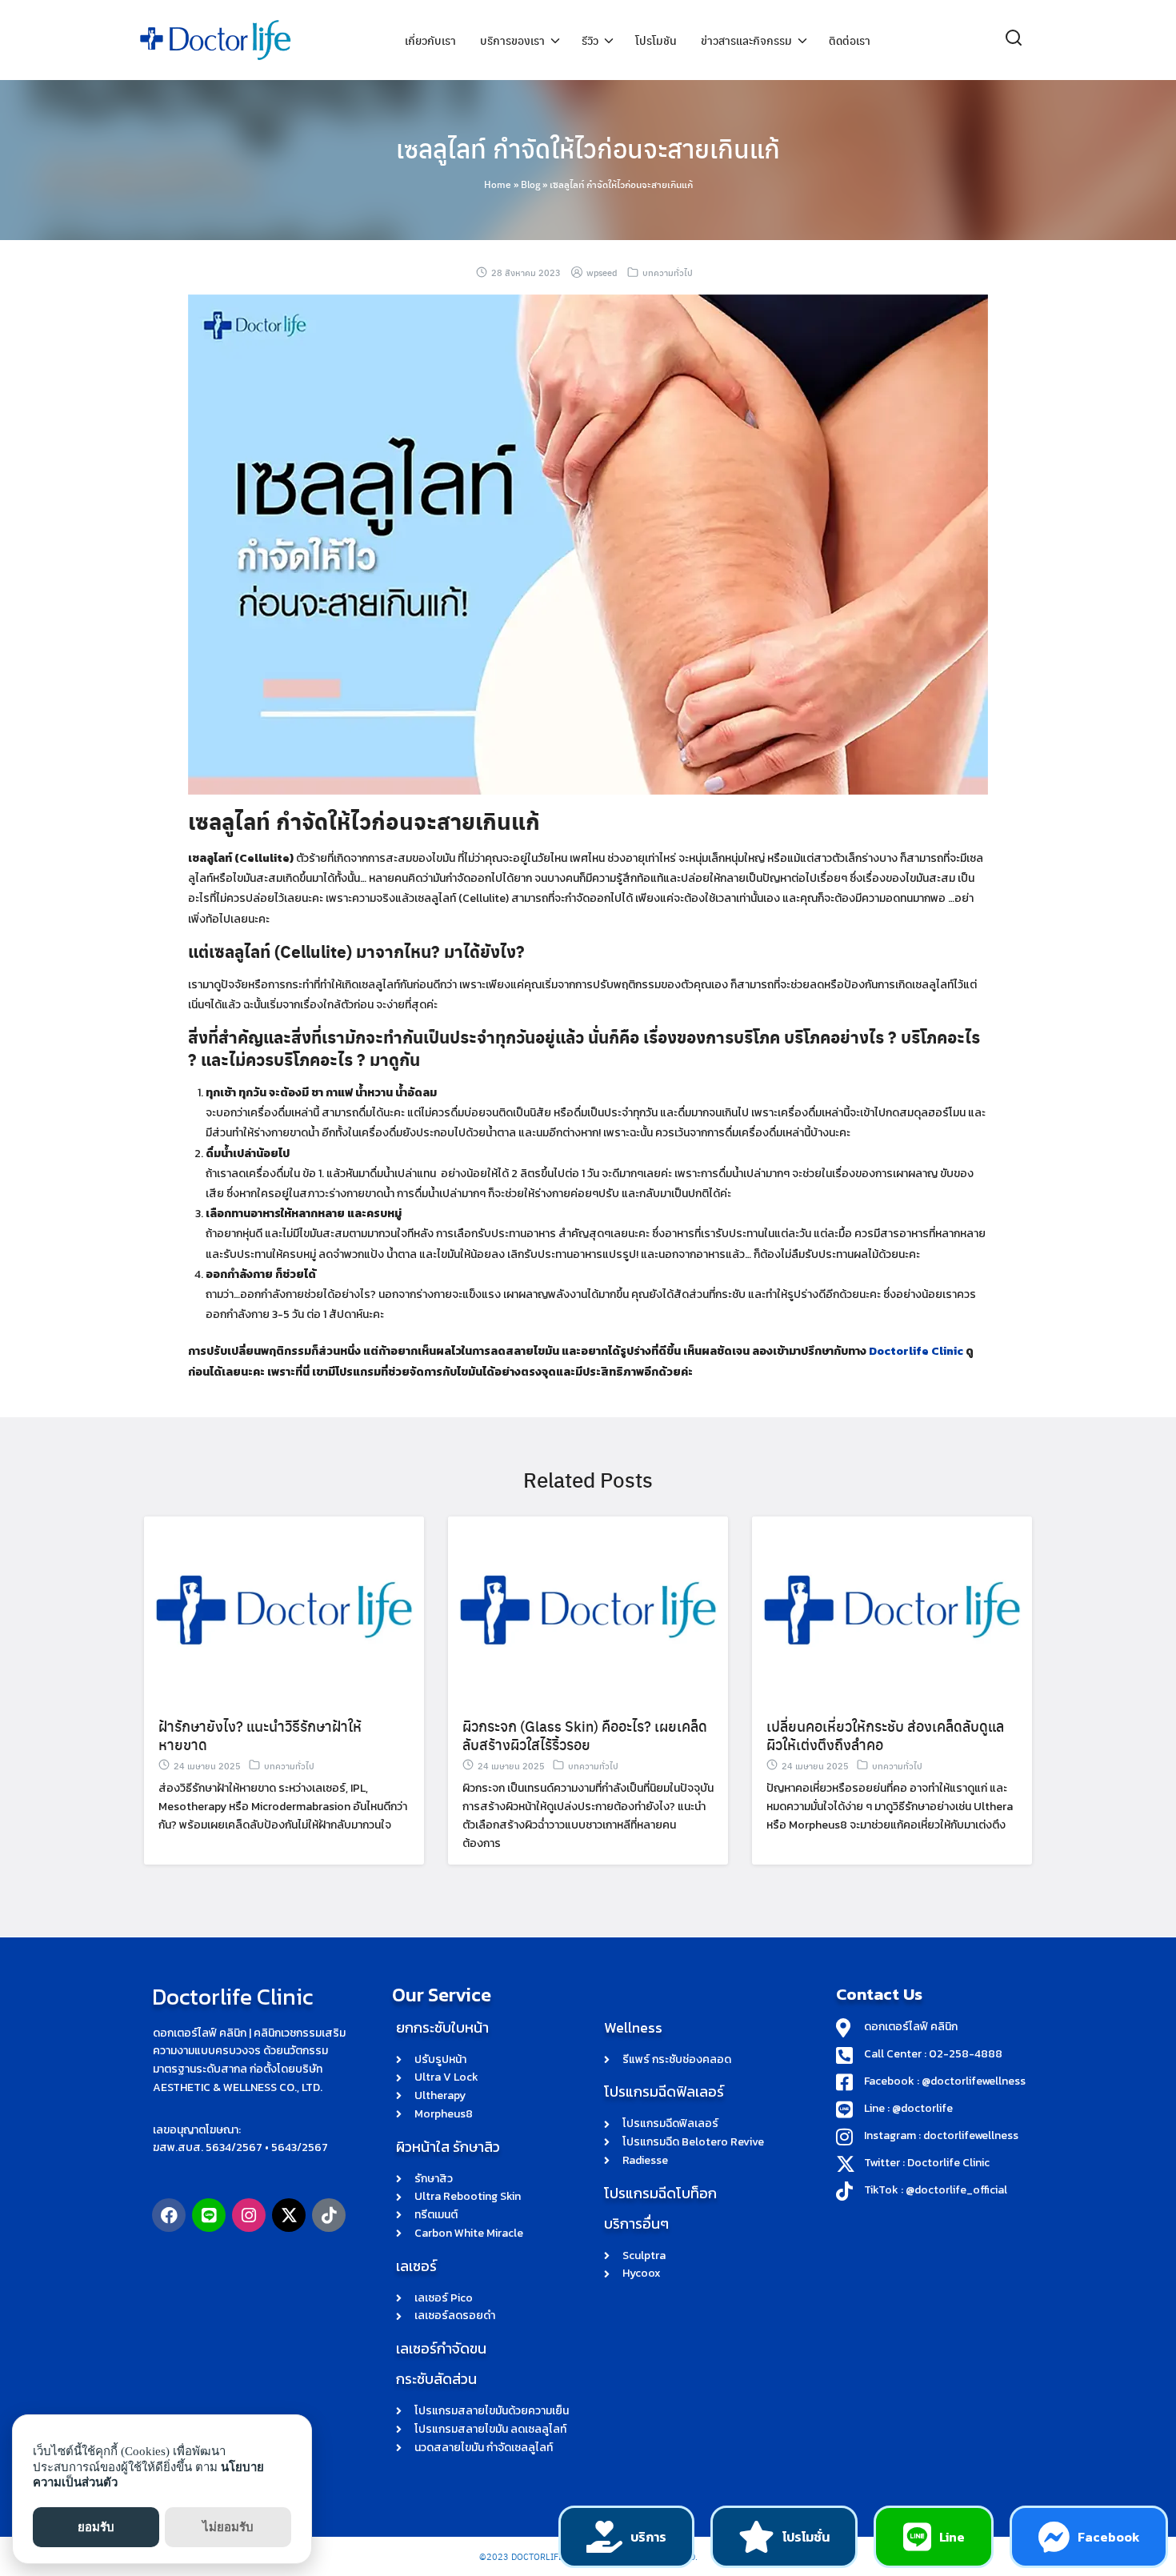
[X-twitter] (289, 2215)
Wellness (633, 2027)
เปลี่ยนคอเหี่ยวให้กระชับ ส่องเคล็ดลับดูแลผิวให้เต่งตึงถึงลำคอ (885, 1735)
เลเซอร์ (416, 2266)
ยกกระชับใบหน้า (442, 2027)
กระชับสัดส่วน (436, 2379)
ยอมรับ (96, 2527)
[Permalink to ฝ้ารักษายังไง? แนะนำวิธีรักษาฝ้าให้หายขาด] (284, 1609)
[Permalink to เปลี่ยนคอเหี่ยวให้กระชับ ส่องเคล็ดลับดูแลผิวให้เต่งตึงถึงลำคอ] (892, 1609)
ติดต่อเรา (850, 40)
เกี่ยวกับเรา (430, 40)
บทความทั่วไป (668, 272)
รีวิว (590, 40)
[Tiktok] (329, 2215)
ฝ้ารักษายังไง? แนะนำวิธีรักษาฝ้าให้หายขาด (260, 1735)
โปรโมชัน (656, 40)
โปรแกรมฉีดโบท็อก (660, 2193)
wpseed (602, 272)
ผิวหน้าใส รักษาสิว (448, 2147)
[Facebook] (169, 2215)
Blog (530, 184)
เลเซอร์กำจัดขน (441, 2348)
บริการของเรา (512, 40)
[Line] (209, 2215)
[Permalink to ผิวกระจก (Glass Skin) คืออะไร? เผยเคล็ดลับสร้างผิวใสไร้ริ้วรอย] (588, 1609)
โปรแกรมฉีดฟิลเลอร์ (664, 2091)
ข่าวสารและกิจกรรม (746, 40)
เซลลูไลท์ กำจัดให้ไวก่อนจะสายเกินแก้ (588, 148)
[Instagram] (249, 2215)
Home (498, 184)
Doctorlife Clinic (916, 1351)
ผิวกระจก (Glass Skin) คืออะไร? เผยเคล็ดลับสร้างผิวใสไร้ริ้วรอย (585, 1735)
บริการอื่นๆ (636, 2223)
